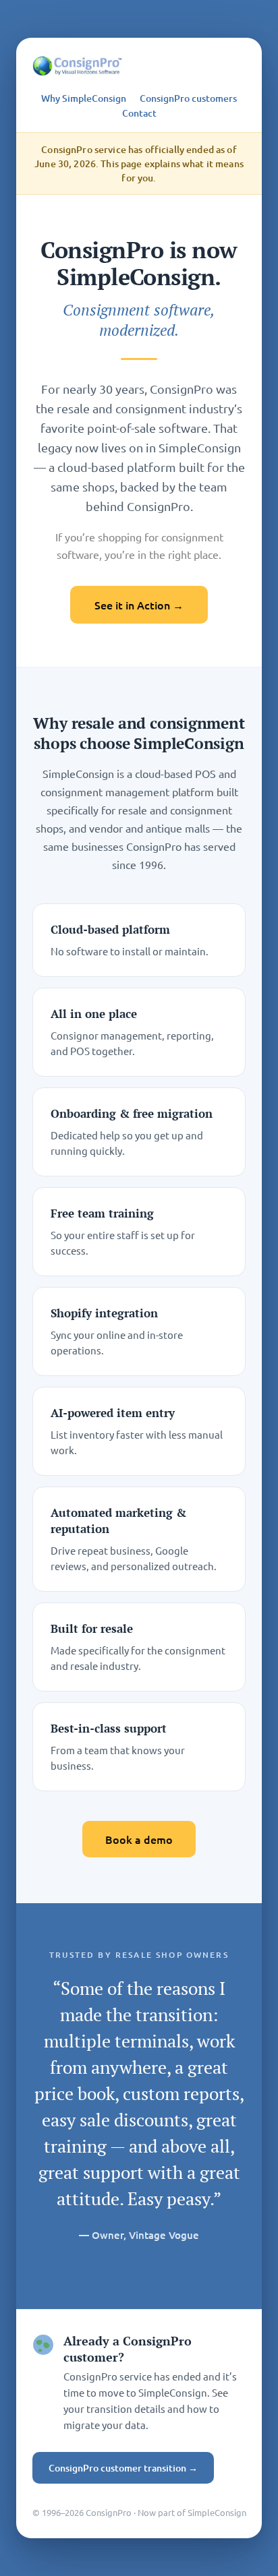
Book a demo (139, 1839)
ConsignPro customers (188, 98)
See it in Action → (139, 605)
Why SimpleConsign (84, 98)
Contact (139, 113)
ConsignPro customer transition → (123, 2468)
